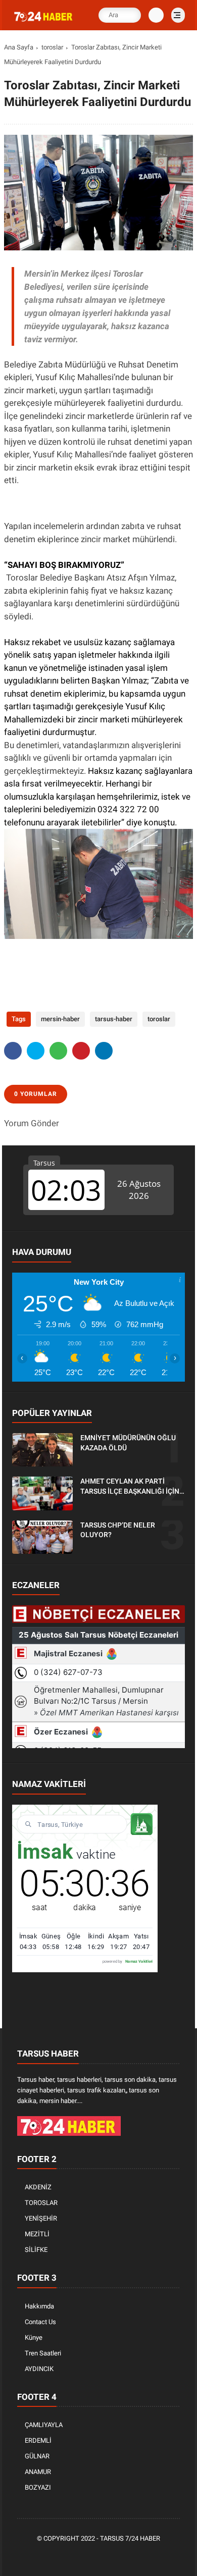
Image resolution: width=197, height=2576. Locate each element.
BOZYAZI (38, 2487)
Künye (34, 2337)
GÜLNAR (37, 2456)
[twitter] (36, 1051)
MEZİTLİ (37, 2234)
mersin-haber (60, 1019)
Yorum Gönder (32, 1123)
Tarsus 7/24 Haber (130, 2538)
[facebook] (13, 1051)
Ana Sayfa (19, 47)
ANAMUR (38, 2472)
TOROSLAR (41, 2203)
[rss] (145, 2556)
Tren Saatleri (43, 2353)
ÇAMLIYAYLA (44, 2425)
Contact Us (40, 2322)
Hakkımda (39, 2306)
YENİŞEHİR (41, 2218)
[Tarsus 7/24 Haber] (44, 22)
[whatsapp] (58, 1051)
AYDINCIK (39, 2369)
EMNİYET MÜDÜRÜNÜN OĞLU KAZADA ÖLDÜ (128, 1443)
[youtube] (130, 2556)
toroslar (52, 47)
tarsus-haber (114, 1019)
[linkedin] (104, 1051)
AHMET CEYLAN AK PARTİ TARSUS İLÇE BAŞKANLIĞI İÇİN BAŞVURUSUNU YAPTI (130, 1487)
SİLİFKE (36, 2250)
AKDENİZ (38, 2187)
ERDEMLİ (38, 2440)
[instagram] (115, 2556)
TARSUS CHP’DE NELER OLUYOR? (118, 1530)
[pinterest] (81, 1051)
